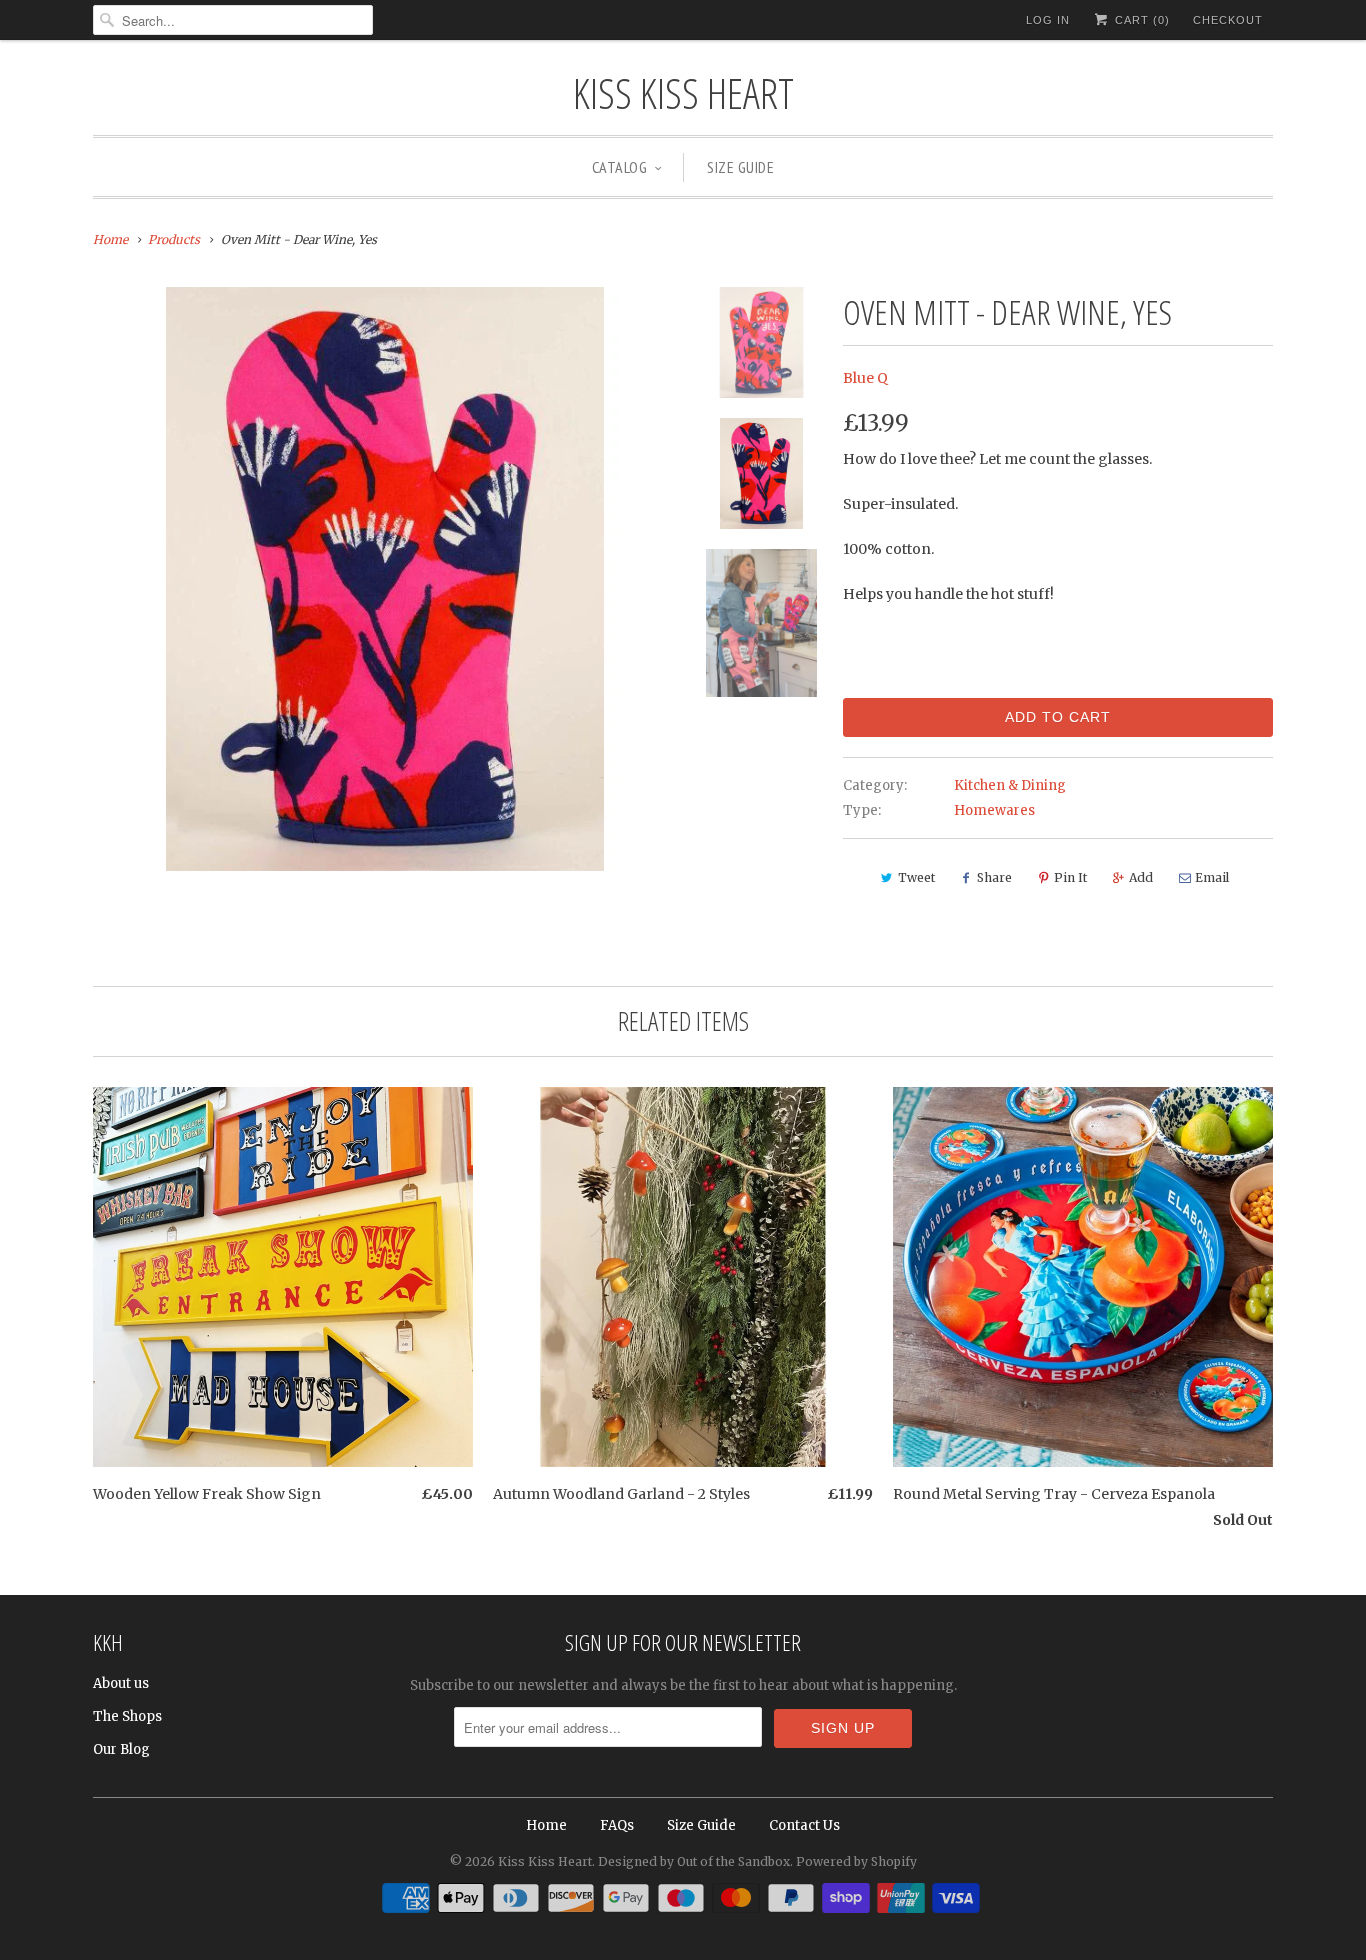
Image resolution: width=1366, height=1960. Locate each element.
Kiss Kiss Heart (683, 92)
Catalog (620, 167)
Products (174, 239)
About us (121, 1683)
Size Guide (740, 167)
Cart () (1140, 20)
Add (1141, 877)
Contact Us (804, 1825)
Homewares (994, 810)
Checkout (1228, 20)
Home (546, 1825)
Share (994, 877)
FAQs (617, 1825)
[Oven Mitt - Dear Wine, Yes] (385, 579)
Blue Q (865, 378)
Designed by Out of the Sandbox (694, 1861)
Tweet (916, 877)
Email (1212, 877)
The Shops (127, 1716)
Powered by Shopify (856, 1861)
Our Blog (121, 1749)
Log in (1048, 20)
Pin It (1070, 877)
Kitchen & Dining (1010, 785)
